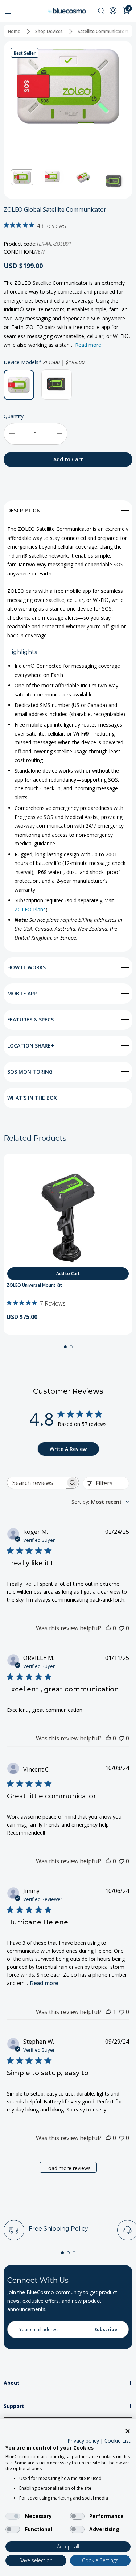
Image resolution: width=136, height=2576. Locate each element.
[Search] (101, 11)
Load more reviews (68, 2168)
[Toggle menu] (8, 11)
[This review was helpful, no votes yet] (108, 1628)
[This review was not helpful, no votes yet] (121, 1628)
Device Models (44, 362)
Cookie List (118, 2441)
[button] (22, 177)
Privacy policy (83, 2441)
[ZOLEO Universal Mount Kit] (68, 1218)
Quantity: (14, 416)
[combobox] (100, 1502)
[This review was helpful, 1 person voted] (108, 2012)
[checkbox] (13, 2516)
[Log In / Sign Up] (114, 11)
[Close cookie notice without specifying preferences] (128, 2431)
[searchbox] (37, 1483)
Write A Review (68, 1449)
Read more (88, 345)
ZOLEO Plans (30, 909)
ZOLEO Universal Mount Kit (34, 1285)
